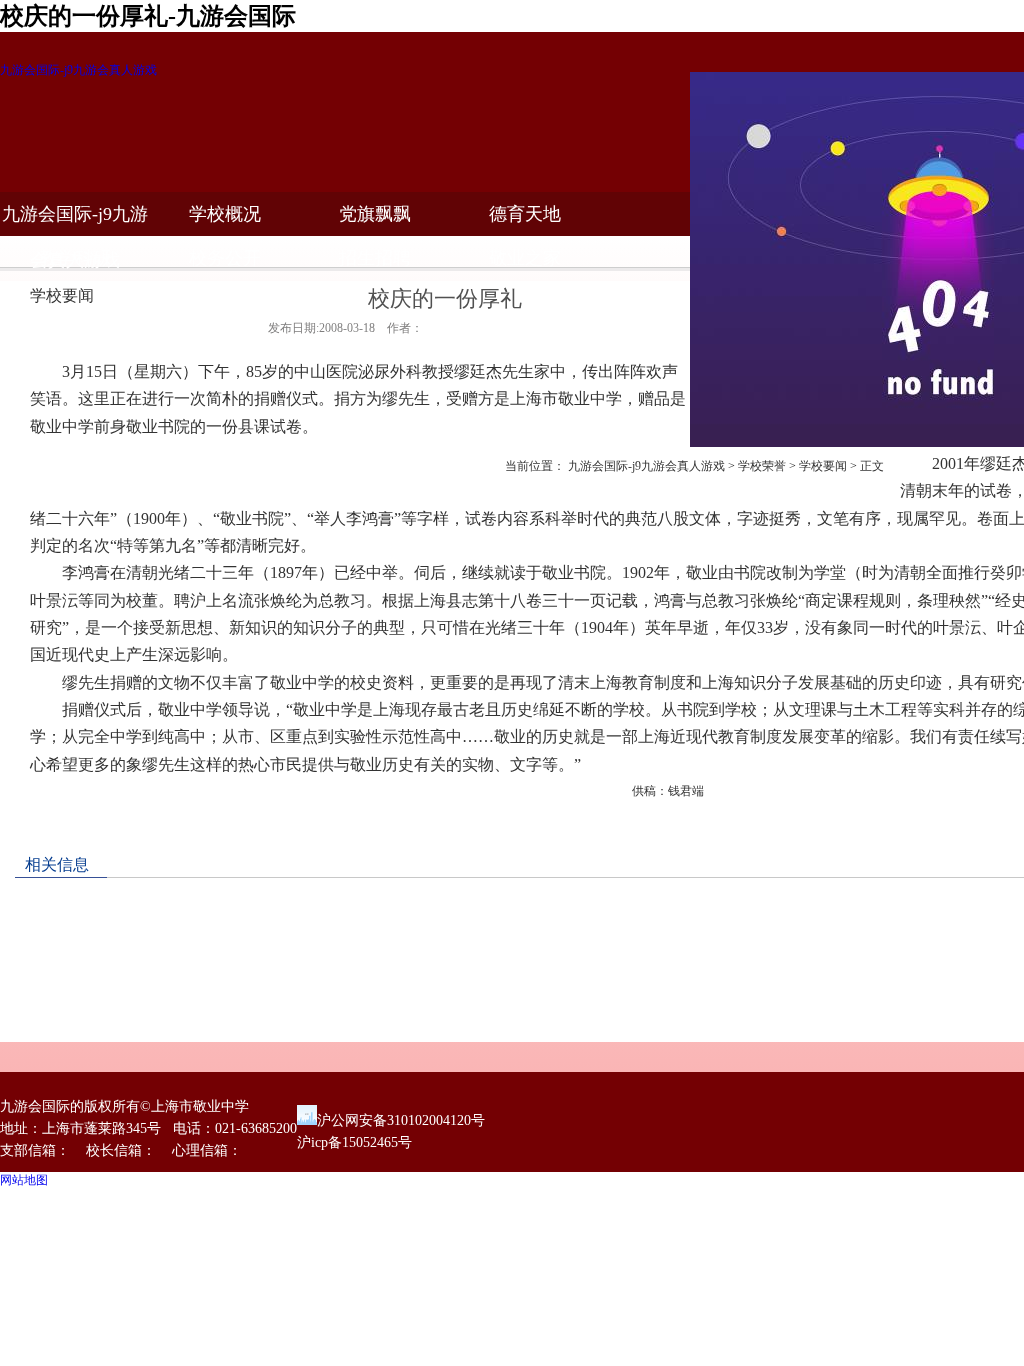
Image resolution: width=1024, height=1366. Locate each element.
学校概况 (225, 214)
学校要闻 (823, 466)
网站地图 (24, 1180)
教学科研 (75, 258)
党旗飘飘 (375, 214)
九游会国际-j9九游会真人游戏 (78, 70)
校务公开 (225, 258)
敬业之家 (525, 258)
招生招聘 (375, 258)
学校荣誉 (762, 466)
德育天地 (525, 214)
